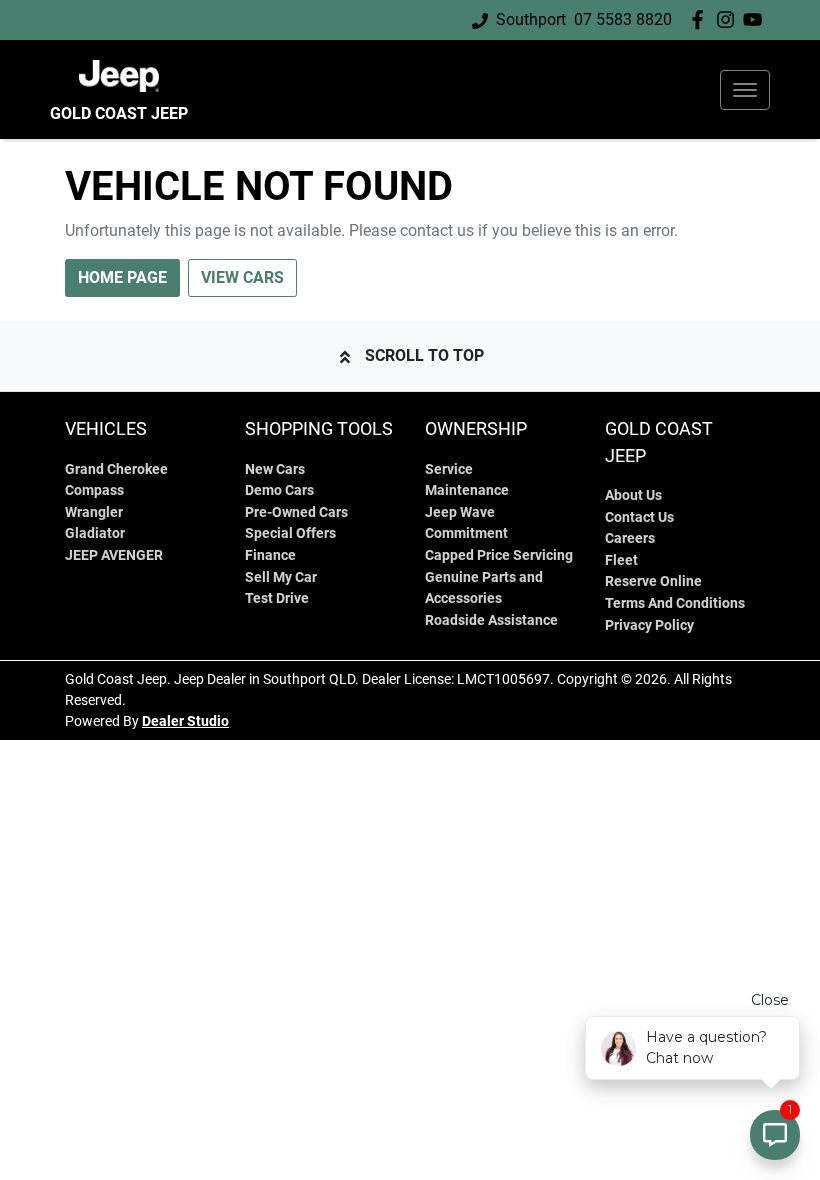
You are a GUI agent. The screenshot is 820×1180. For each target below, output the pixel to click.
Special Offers (290, 533)
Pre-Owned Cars (296, 512)
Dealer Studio (185, 721)
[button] (745, 90)
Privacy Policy (649, 625)
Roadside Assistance (491, 620)
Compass (94, 490)
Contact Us (639, 517)
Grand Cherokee (116, 469)
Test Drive (277, 598)
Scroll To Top (424, 355)
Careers (630, 538)
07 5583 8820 (623, 19)
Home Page (122, 277)
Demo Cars (279, 490)
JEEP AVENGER (114, 555)
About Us (633, 495)
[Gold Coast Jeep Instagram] (729, 19)
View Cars (242, 277)
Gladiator (95, 533)
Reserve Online (653, 581)
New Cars (275, 469)
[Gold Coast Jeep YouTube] (756, 19)
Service (449, 469)
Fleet (621, 560)
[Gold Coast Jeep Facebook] (701, 19)
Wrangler (94, 512)
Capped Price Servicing (499, 555)
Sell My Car (281, 577)
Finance (270, 555)
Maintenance (467, 490)
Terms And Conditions (675, 603)
